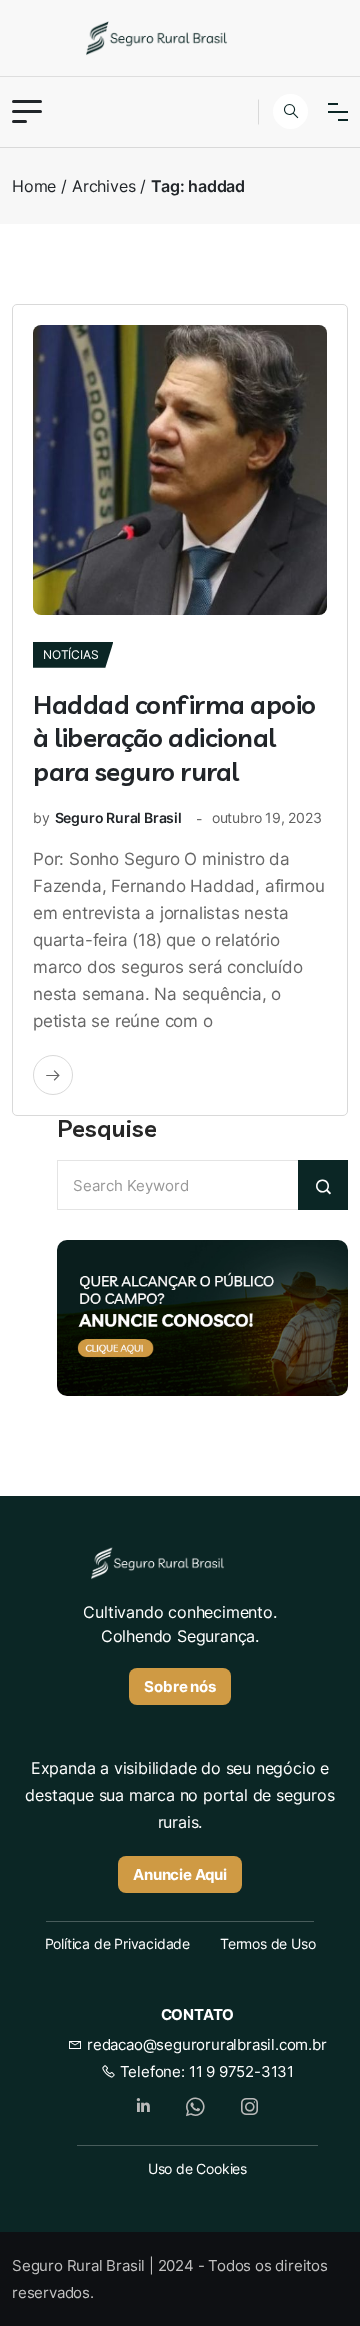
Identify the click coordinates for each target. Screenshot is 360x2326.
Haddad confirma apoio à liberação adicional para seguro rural (174, 738)
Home (34, 186)
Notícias (70, 654)
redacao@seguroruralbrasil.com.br (204, 2044)
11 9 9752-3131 (241, 2071)
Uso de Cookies (197, 2168)
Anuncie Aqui (180, 1874)
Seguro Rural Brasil (118, 817)
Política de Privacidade (117, 1943)
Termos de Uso (267, 1943)
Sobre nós (179, 1686)
